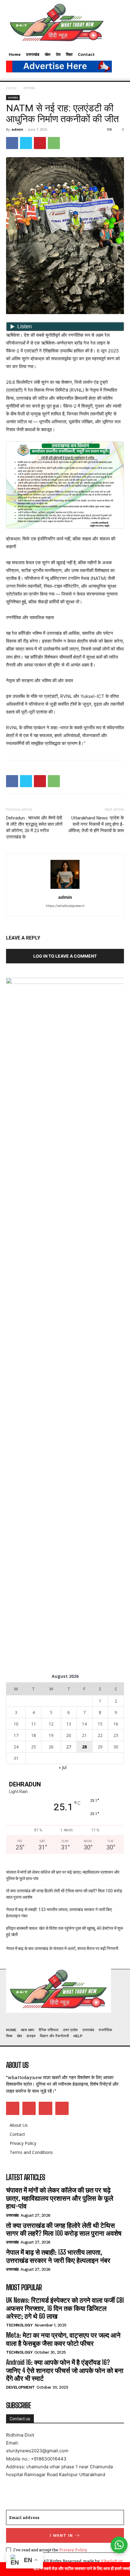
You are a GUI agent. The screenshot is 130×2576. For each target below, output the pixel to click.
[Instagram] (29, 2108)
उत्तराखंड (29, 88)
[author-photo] (65, 889)
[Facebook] (12, 143)
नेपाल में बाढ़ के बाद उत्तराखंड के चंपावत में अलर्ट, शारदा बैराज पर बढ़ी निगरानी (62, 1948)
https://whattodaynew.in (65, 906)
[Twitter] (26, 143)
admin (17, 129)
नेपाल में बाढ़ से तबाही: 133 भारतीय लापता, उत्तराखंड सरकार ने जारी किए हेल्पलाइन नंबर (59, 1913)
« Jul (63, 1767)
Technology (19, 2325)
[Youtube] (62, 2108)
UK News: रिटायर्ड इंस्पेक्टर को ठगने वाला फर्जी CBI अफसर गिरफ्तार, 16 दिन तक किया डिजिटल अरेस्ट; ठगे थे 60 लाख (65, 2308)
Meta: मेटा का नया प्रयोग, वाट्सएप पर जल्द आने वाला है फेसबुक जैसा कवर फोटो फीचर (63, 2339)
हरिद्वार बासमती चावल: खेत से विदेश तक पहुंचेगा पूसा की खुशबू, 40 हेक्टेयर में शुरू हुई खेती (65, 1931)
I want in (61, 2535)
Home (11, 88)
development (20, 2387)
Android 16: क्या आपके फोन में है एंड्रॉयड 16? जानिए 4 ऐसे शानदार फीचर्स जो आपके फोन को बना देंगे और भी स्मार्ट (65, 2370)
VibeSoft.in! (112, 2561)
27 (69, 1747)
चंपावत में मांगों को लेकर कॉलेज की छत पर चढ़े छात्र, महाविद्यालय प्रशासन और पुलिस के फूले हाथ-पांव (63, 1875)
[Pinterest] (40, 143)
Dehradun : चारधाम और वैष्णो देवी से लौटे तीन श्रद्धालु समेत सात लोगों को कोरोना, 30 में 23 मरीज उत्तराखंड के (34, 827)
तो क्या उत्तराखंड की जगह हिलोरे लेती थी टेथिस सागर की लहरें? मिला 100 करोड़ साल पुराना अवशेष (64, 1894)
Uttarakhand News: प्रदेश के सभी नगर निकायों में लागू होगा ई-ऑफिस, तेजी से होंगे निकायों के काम (96, 824)
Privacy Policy (73, 2550)
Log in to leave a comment (65, 956)
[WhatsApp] (54, 143)
